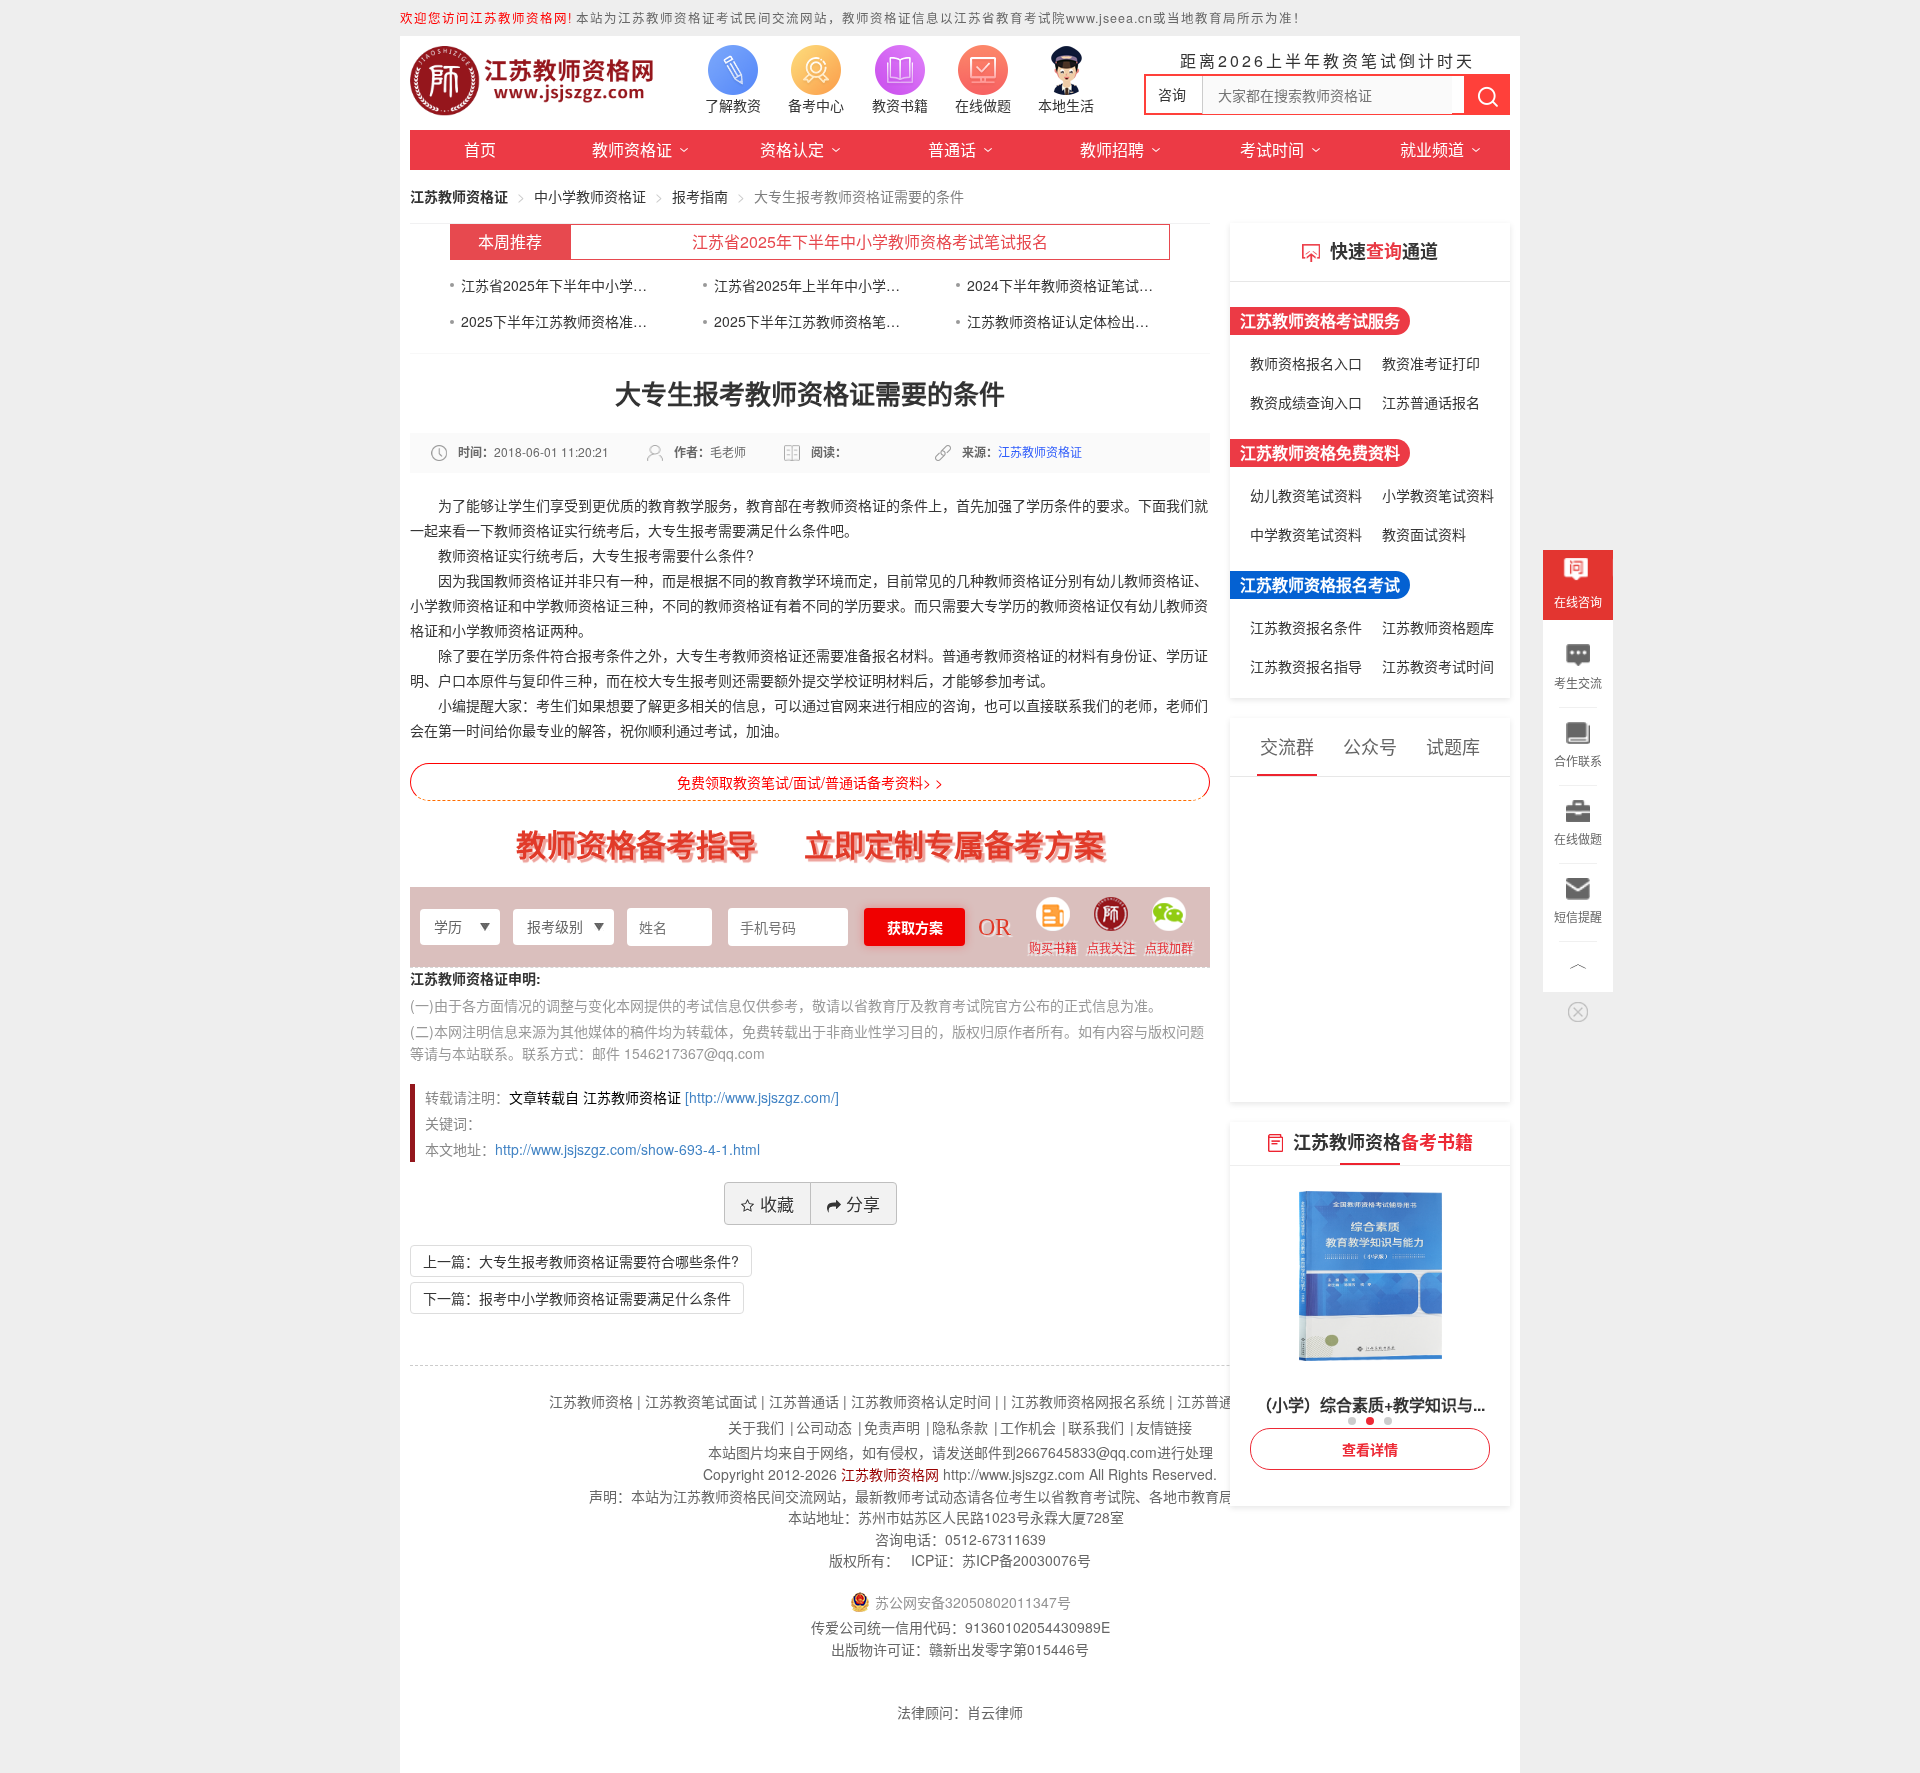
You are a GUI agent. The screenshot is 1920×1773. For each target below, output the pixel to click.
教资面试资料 (1424, 534)
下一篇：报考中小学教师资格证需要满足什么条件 (577, 1298)
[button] (1352, 1421)
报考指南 (700, 196)
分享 (863, 1203)
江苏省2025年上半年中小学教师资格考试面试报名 (807, 285)
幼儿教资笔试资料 (1306, 495)
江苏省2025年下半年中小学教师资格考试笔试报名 (870, 241)
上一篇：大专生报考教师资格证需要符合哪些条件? (581, 1261)
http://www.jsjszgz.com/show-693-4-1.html (627, 1149)
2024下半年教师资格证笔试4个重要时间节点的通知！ (1060, 285)
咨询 (1172, 94)
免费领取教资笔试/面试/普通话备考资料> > (810, 782)
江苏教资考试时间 (1438, 666)
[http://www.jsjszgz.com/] (762, 1097)
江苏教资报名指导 (1306, 666)
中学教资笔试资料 (1306, 534)
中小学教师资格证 (590, 196)
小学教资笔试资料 (1438, 495)
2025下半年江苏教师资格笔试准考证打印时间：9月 (807, 321)
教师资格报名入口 (1306, 363)
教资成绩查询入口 (1306, 402)
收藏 (777, 1203)
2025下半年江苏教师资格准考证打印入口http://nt (554, 321)
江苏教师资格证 (459, 196)
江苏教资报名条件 (1306, 627)
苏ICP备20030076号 (1026, 1560)
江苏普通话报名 (1431, 402)
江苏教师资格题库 (1438, 627)
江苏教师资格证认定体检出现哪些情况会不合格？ (1060, 321)
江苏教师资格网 (890, 1474)
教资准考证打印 (1431, 363)
